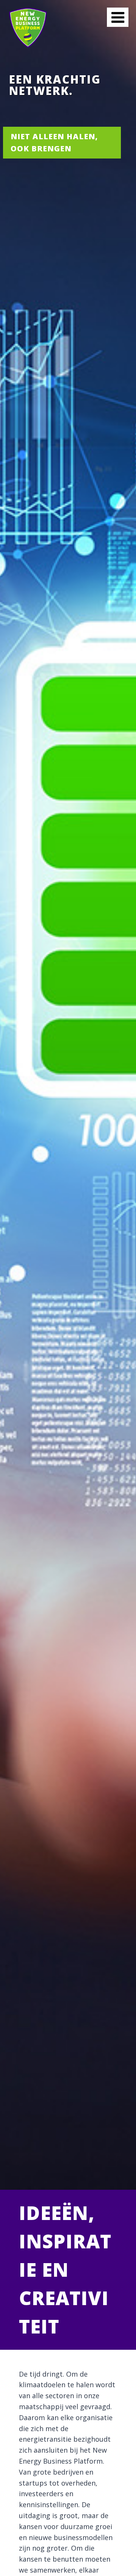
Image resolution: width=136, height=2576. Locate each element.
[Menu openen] (118, 17)
